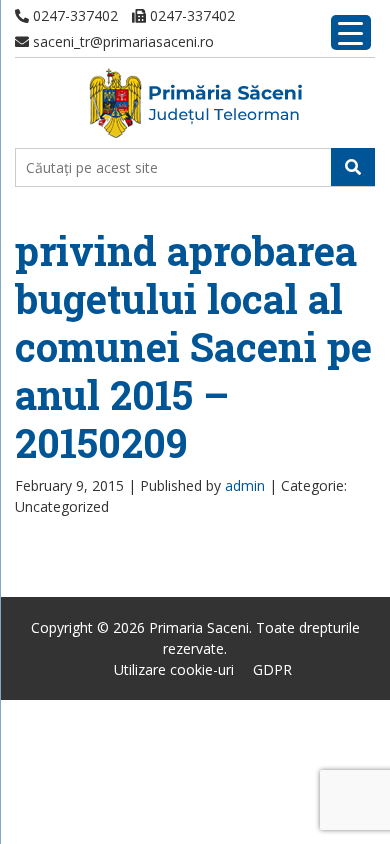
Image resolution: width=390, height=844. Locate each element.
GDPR (272, 669)
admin (245, 485)
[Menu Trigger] (351, 32)
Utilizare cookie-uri (174, 669)
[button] (353, 167)
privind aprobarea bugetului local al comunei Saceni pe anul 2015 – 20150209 (193, 346)
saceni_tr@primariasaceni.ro (121, 41)
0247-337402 (73, 15)
